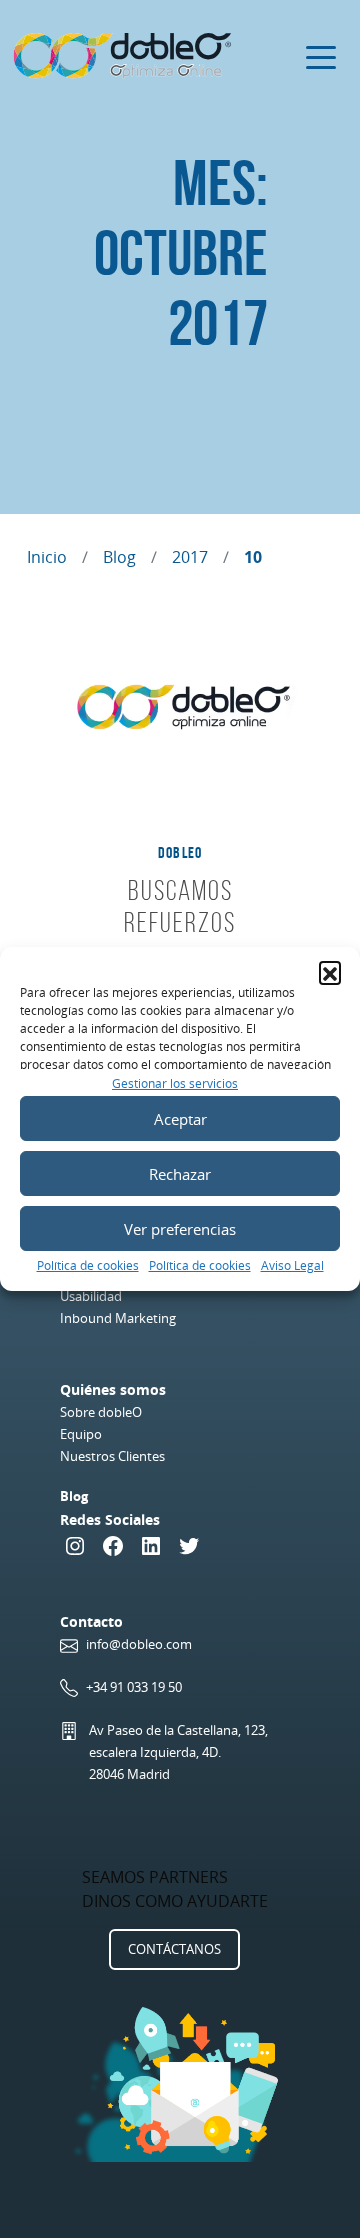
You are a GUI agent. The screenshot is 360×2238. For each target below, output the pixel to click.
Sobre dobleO (101, 1412)
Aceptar (180, 1119)
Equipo (81, 1434)
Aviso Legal (292, 1265)
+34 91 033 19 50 (134, 1687)
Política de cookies (88, 1265)
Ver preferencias (180, 1229)
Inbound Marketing (118, 1318)
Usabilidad (91, 1296)
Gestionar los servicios (175, 1083)
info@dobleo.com (139, 1644)
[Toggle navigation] (321, 56)
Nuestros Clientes (112, 1456)
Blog (119, 557)
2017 (190, 557)
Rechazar (180, 1174)
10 (253, 557)
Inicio (47, 557)
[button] (330, 972)
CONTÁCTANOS (174, 1949)
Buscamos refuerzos (180, 906)
